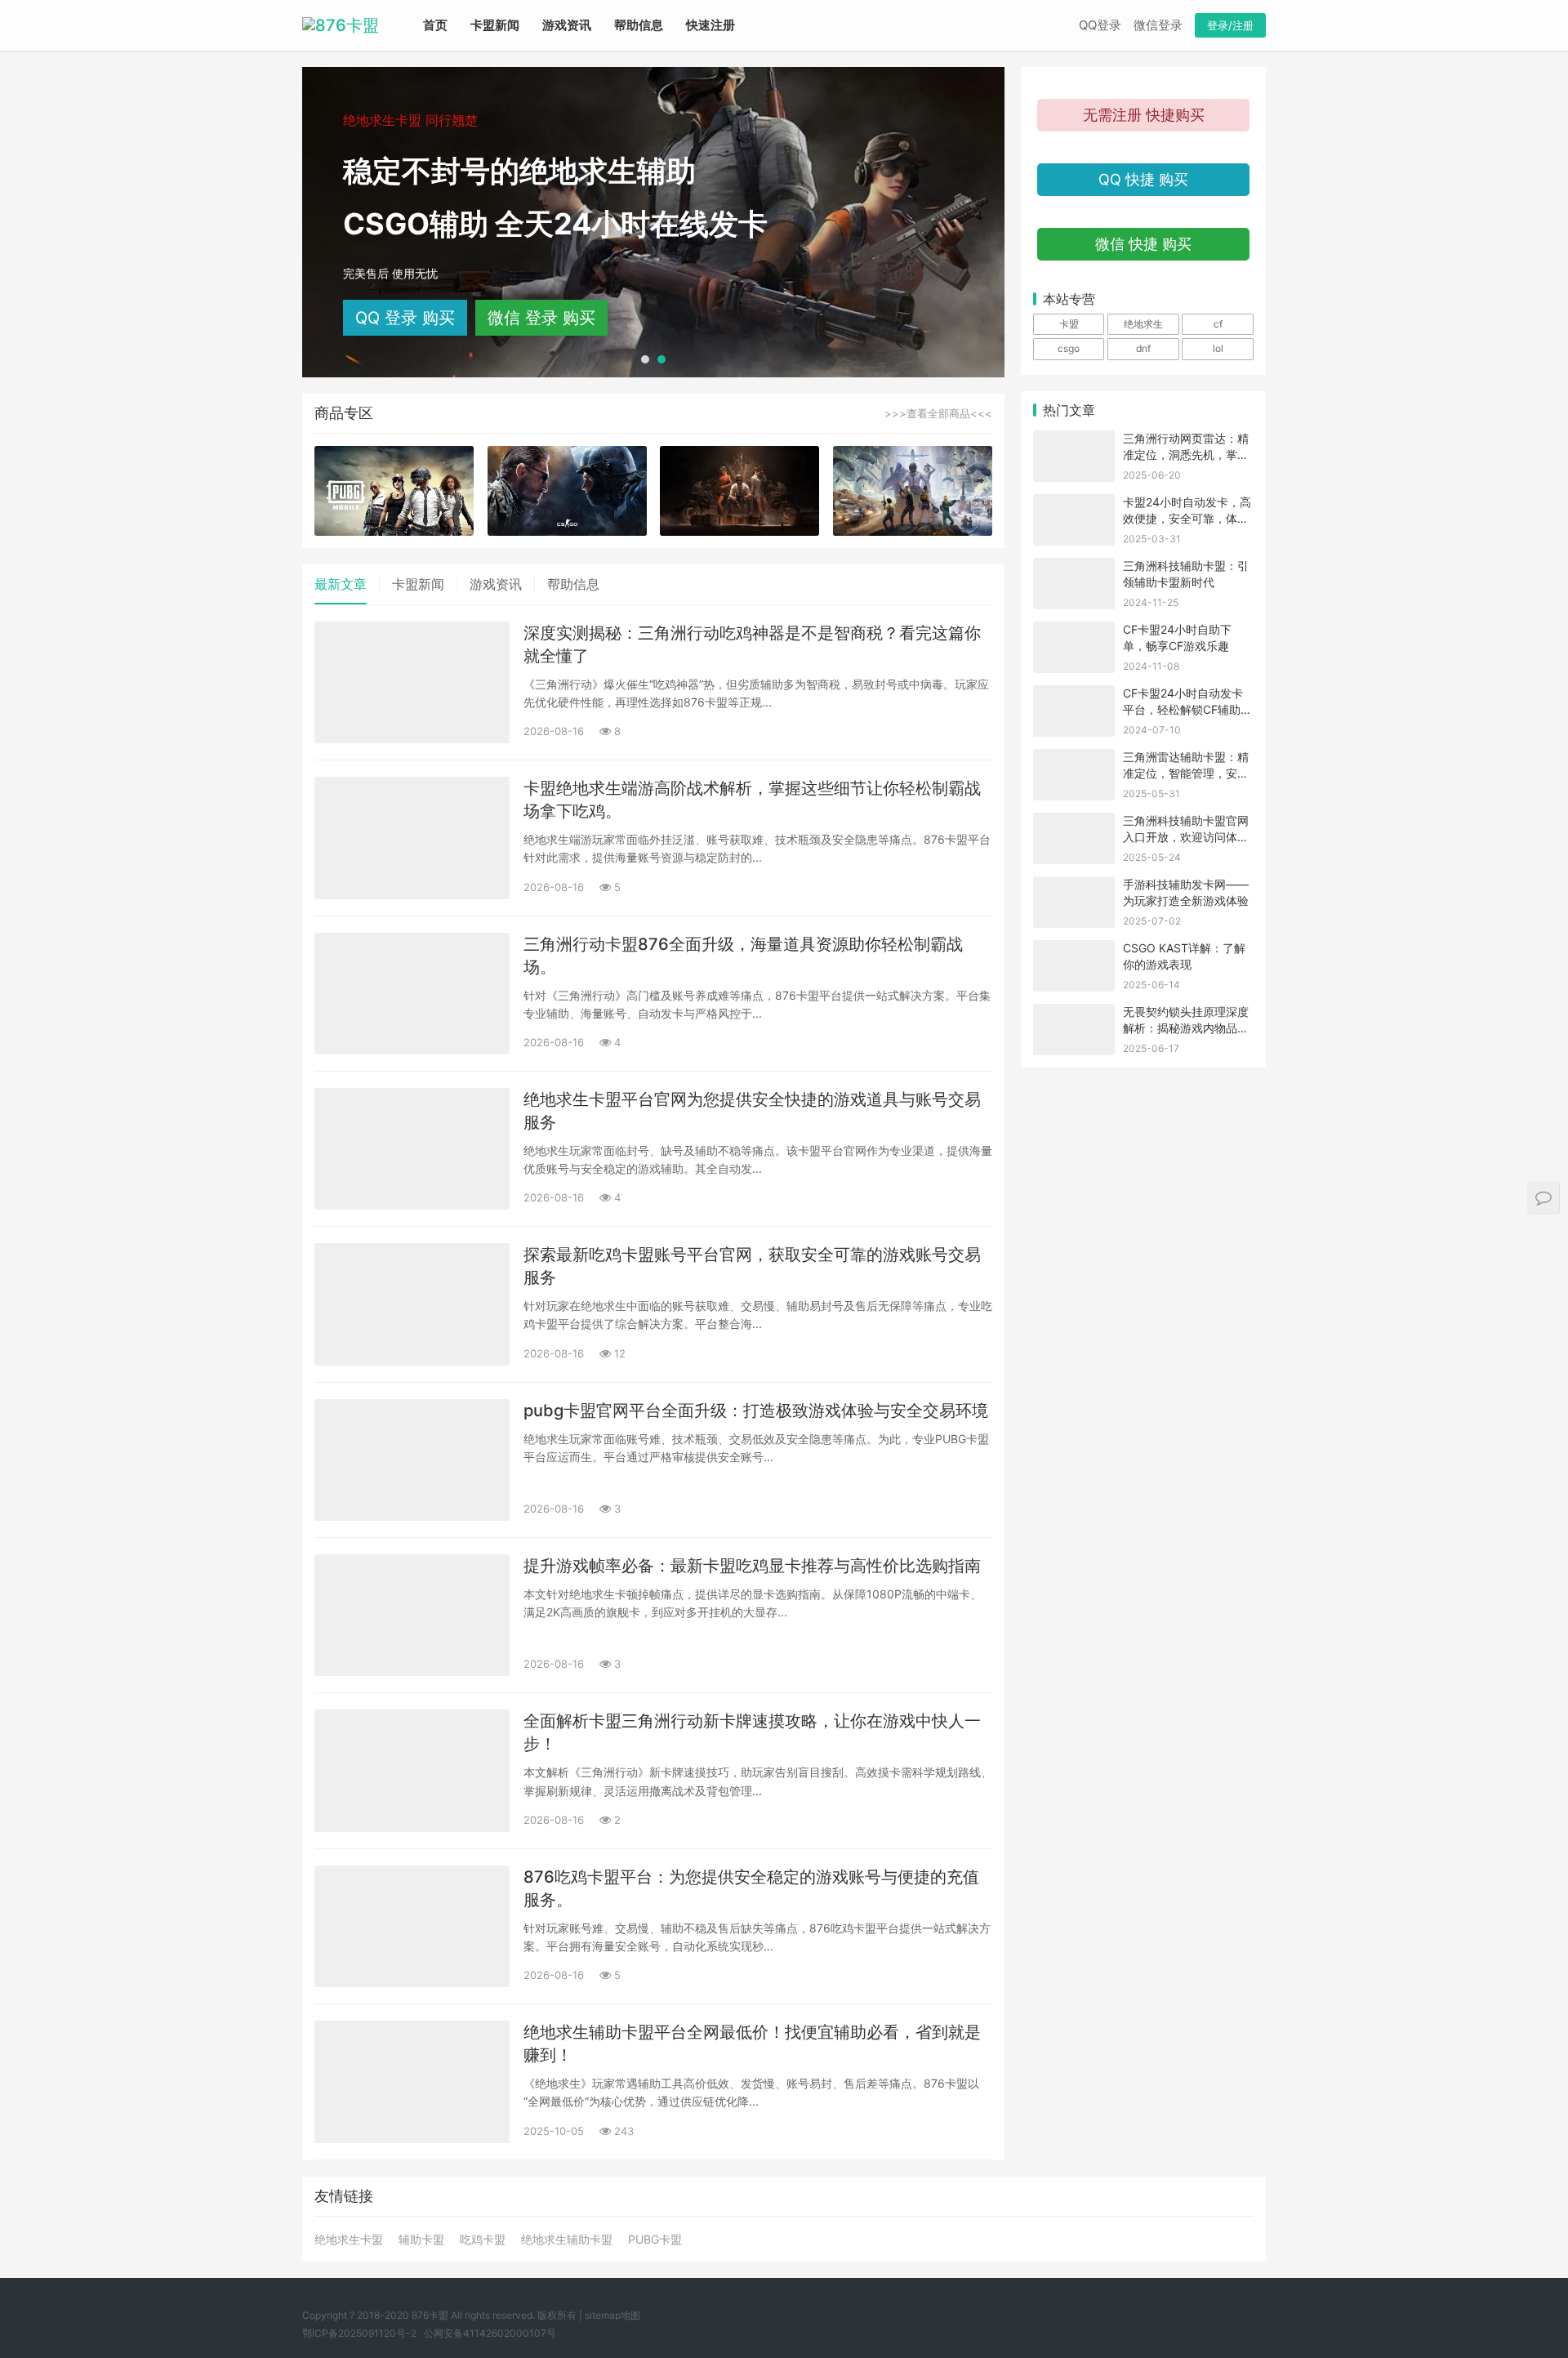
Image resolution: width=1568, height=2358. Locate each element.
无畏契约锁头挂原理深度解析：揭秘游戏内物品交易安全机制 (1186, 1027)
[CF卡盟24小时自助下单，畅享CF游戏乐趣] (1074, 632)
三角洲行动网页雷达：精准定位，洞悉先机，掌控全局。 (1186, 454)
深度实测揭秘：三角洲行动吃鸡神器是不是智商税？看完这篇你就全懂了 (752, 644)
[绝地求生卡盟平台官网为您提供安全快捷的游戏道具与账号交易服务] (412, 1149)
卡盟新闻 (495, 25)
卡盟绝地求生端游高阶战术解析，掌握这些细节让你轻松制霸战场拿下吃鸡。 (752, 800)
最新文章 (341, 584)
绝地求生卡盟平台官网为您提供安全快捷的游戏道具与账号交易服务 (752, 1111)
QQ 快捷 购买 (1143, 179)
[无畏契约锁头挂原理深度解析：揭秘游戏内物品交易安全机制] (1074, 1014)
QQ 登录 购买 (405, 318)
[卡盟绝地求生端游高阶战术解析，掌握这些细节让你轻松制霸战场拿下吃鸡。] (412, 838)
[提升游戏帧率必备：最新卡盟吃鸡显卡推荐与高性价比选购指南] (412, 1615)
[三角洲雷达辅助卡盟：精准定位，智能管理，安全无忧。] (1074, 759)
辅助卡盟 (421, 2240)
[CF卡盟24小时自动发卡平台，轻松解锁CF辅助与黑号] (1074, 695)
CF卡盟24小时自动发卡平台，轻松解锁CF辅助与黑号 (1187, 709)
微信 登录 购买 (541, 318)
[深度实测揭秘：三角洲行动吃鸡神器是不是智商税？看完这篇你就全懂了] (412, 682)
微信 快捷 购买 (1143, 244)
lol (1218, 348)
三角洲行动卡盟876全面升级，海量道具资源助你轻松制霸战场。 (743, 956)
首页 (435, 25)
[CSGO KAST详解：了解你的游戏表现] (1074, 950)
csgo (1069, 348)
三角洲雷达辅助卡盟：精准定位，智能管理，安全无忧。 (1186, 773)
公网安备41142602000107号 (490, 2333)
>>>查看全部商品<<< (938, 413)
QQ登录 (1100, 25)
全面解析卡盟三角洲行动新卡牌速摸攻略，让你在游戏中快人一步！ (752, 1732)
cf (1218, 324)
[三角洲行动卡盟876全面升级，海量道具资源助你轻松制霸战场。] (412, 994)
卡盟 (1069, 324)
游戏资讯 (567, 25)
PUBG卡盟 (655, 2240)
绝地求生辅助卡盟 (567, 2240)
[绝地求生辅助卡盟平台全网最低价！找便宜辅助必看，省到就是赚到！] (412, 2082)
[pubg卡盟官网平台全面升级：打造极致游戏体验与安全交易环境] (412, 1460)
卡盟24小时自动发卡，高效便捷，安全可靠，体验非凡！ (1187, 518)
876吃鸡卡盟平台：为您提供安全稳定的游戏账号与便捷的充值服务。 (751, 1888)
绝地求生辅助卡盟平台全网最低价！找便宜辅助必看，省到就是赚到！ (752, 2044)
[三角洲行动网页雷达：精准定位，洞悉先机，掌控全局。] (1074, 441)
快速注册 (710, 25)
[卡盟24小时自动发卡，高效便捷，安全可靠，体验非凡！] (1074, 504)
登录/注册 (1230, 25)
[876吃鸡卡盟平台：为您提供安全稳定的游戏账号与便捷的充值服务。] (412, 1926)
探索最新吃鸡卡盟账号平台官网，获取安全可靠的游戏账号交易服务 (752, 1266)
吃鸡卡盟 (483, 2240)
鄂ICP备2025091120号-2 (359, 2333)
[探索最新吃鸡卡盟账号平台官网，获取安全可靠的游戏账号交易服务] (412, 1304)
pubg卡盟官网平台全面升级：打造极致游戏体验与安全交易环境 (756, 1411)
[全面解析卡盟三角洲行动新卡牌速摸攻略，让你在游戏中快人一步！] (412, 1770)
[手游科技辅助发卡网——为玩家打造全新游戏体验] (1074, 887)
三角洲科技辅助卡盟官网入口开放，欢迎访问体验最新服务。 (1186, 836)
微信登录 (1158, 25)
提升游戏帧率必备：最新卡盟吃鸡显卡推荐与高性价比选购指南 (752, 1566)
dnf (1143, 348)
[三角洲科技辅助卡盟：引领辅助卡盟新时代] (1074, 568)
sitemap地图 (612, 2315)
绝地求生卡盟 (349, 2240)
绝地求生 (1143, 324)
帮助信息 (639, 25)
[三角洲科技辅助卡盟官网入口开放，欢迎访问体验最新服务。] (1074, 823)
